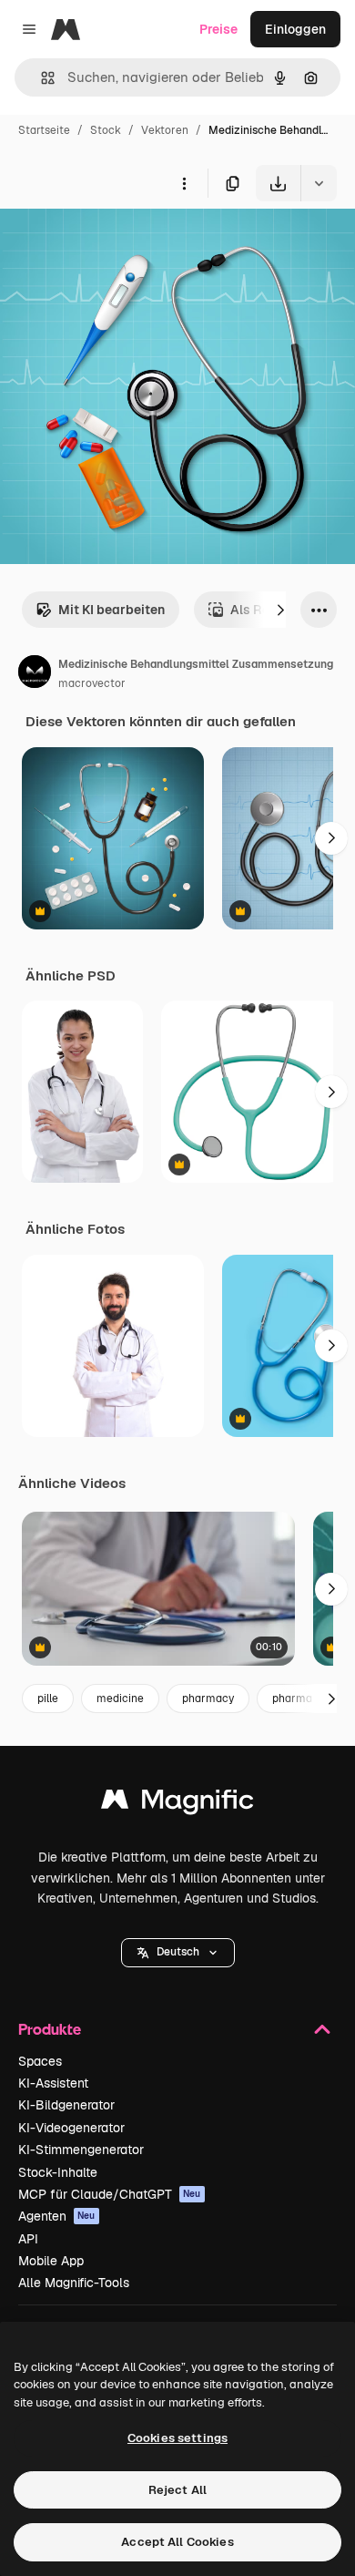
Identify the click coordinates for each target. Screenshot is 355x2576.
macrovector (92, 683)
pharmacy (208, 1699)
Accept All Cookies (177, 2542)
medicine (120, 1699)
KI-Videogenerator (71, 2128)
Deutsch (178, 1952)
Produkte (50, 2029)
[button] (178, 1953)
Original (117, 244)
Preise (218, 29)
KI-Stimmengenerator (81, 2150)
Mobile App (51, 2261)
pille (48, 1699)
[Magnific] (177, 1804)
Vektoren (165, 130)
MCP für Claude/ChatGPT (110, 2194)
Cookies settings (177, 2438)
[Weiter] (280, 610)
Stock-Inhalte (58, 2172)
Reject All (177, 2490)
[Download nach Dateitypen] (319, 183)
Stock (106, 130)
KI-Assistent (53, 2083)
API (28, 2239)
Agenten (57, 2216)
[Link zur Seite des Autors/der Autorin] (35, 674)
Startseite (44, 130)
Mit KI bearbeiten (112, 610)
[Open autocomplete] (41, 78)
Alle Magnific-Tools (74, 2283)
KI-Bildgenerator (66, 2105)
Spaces (40, 2061)
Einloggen (295, 29)
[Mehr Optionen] (184, 183)
